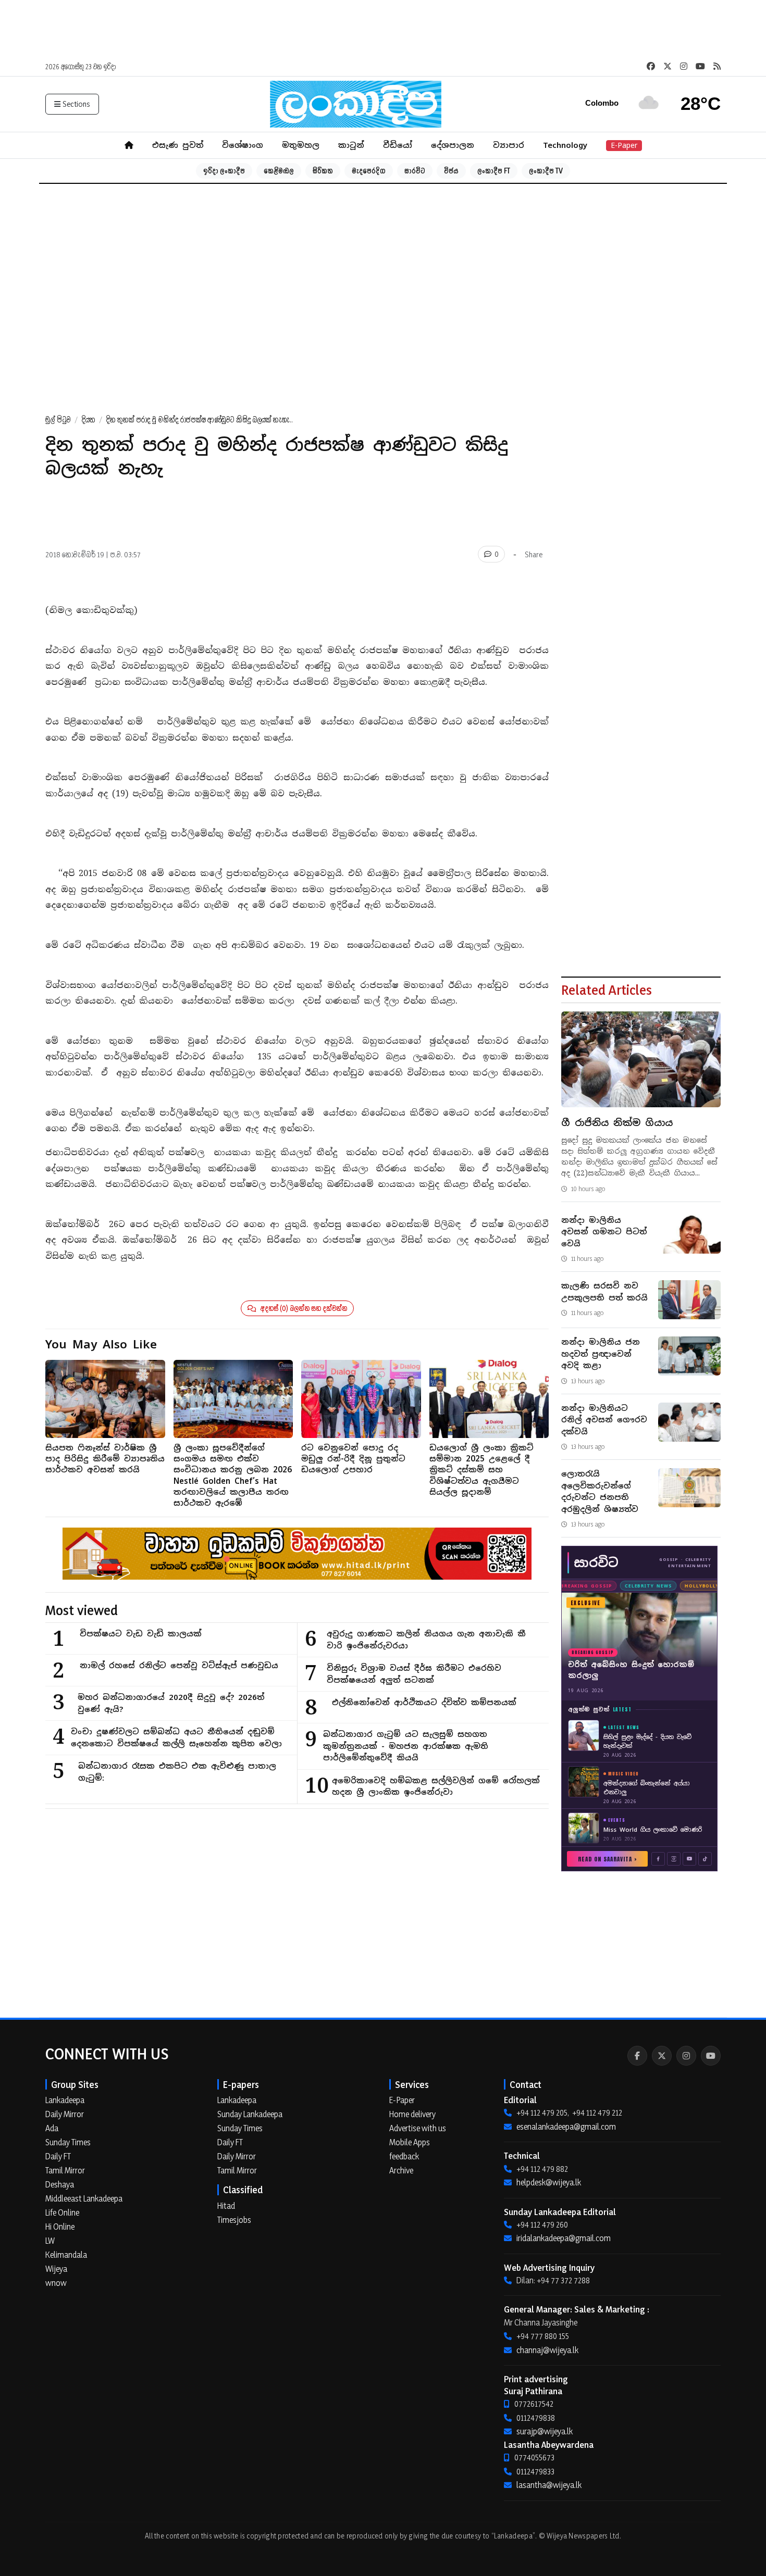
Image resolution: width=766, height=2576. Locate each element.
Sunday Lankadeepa (250, 2114)
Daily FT (58, 2156)
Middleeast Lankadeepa (84, 2198)
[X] (662, 2056)
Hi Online (60, 2227)
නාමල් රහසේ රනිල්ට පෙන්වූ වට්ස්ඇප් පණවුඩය (179, 1665)
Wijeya (56, 2269)
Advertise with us (418, 2128)
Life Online (62, 2212)
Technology (565, 145)
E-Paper (624, 145)
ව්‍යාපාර (509, 145)
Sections (76, 104)
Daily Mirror (65, 2114)
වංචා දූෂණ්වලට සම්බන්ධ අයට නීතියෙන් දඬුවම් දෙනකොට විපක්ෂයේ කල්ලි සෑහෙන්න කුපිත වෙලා (176, 1737)
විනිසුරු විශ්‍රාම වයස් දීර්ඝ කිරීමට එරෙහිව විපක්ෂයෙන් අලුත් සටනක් (414, 1674)
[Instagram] (686, 2056)
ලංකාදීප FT (494, 171)
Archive (401, 2170)
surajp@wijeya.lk (545, 2431)
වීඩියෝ (398, 145)
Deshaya (60, 2184)
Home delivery (412, 2114)
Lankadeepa (65, 2100)
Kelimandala (66, 2255)
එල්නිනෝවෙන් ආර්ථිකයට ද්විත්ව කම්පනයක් (424, 1702)
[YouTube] (711, 2056)
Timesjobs (234, 2220)
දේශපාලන (453, 145)
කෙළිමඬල (279, 171)
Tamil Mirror (65, 2170)
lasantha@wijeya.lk (549, 2485)
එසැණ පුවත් (178, 145)
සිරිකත (323, 171)
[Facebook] (637, 2056)
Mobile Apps (410, 2142)
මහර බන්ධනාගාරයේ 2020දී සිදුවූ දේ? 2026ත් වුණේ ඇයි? (171, 1703)
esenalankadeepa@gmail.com (566, 2127)
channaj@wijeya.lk (547, 2350)
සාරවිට (415, 171)
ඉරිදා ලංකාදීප (224, 171)
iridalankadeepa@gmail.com (564, 2238)
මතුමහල (301, 145)
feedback (404, 2156)
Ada (52, 2128)
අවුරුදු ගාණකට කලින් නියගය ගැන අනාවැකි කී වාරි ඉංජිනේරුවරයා (426, 1640)
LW (50, 2241)
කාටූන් (351, 145)
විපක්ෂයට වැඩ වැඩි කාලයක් (141, 1634)
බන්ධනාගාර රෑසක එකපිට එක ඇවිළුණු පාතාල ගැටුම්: (177, 1772)
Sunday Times (68, 2142)
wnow (56, 2283)
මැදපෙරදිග (369, 171)
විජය (451, 171)
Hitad (226, 2206)
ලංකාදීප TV (546, 171)
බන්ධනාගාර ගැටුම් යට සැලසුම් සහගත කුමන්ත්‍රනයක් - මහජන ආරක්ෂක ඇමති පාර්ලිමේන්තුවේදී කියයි (406, 1746)
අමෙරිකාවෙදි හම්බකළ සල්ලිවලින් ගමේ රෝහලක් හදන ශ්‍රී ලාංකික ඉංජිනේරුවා (436, 1786)
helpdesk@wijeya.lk (549, 2182)
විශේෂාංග (243, 145)
